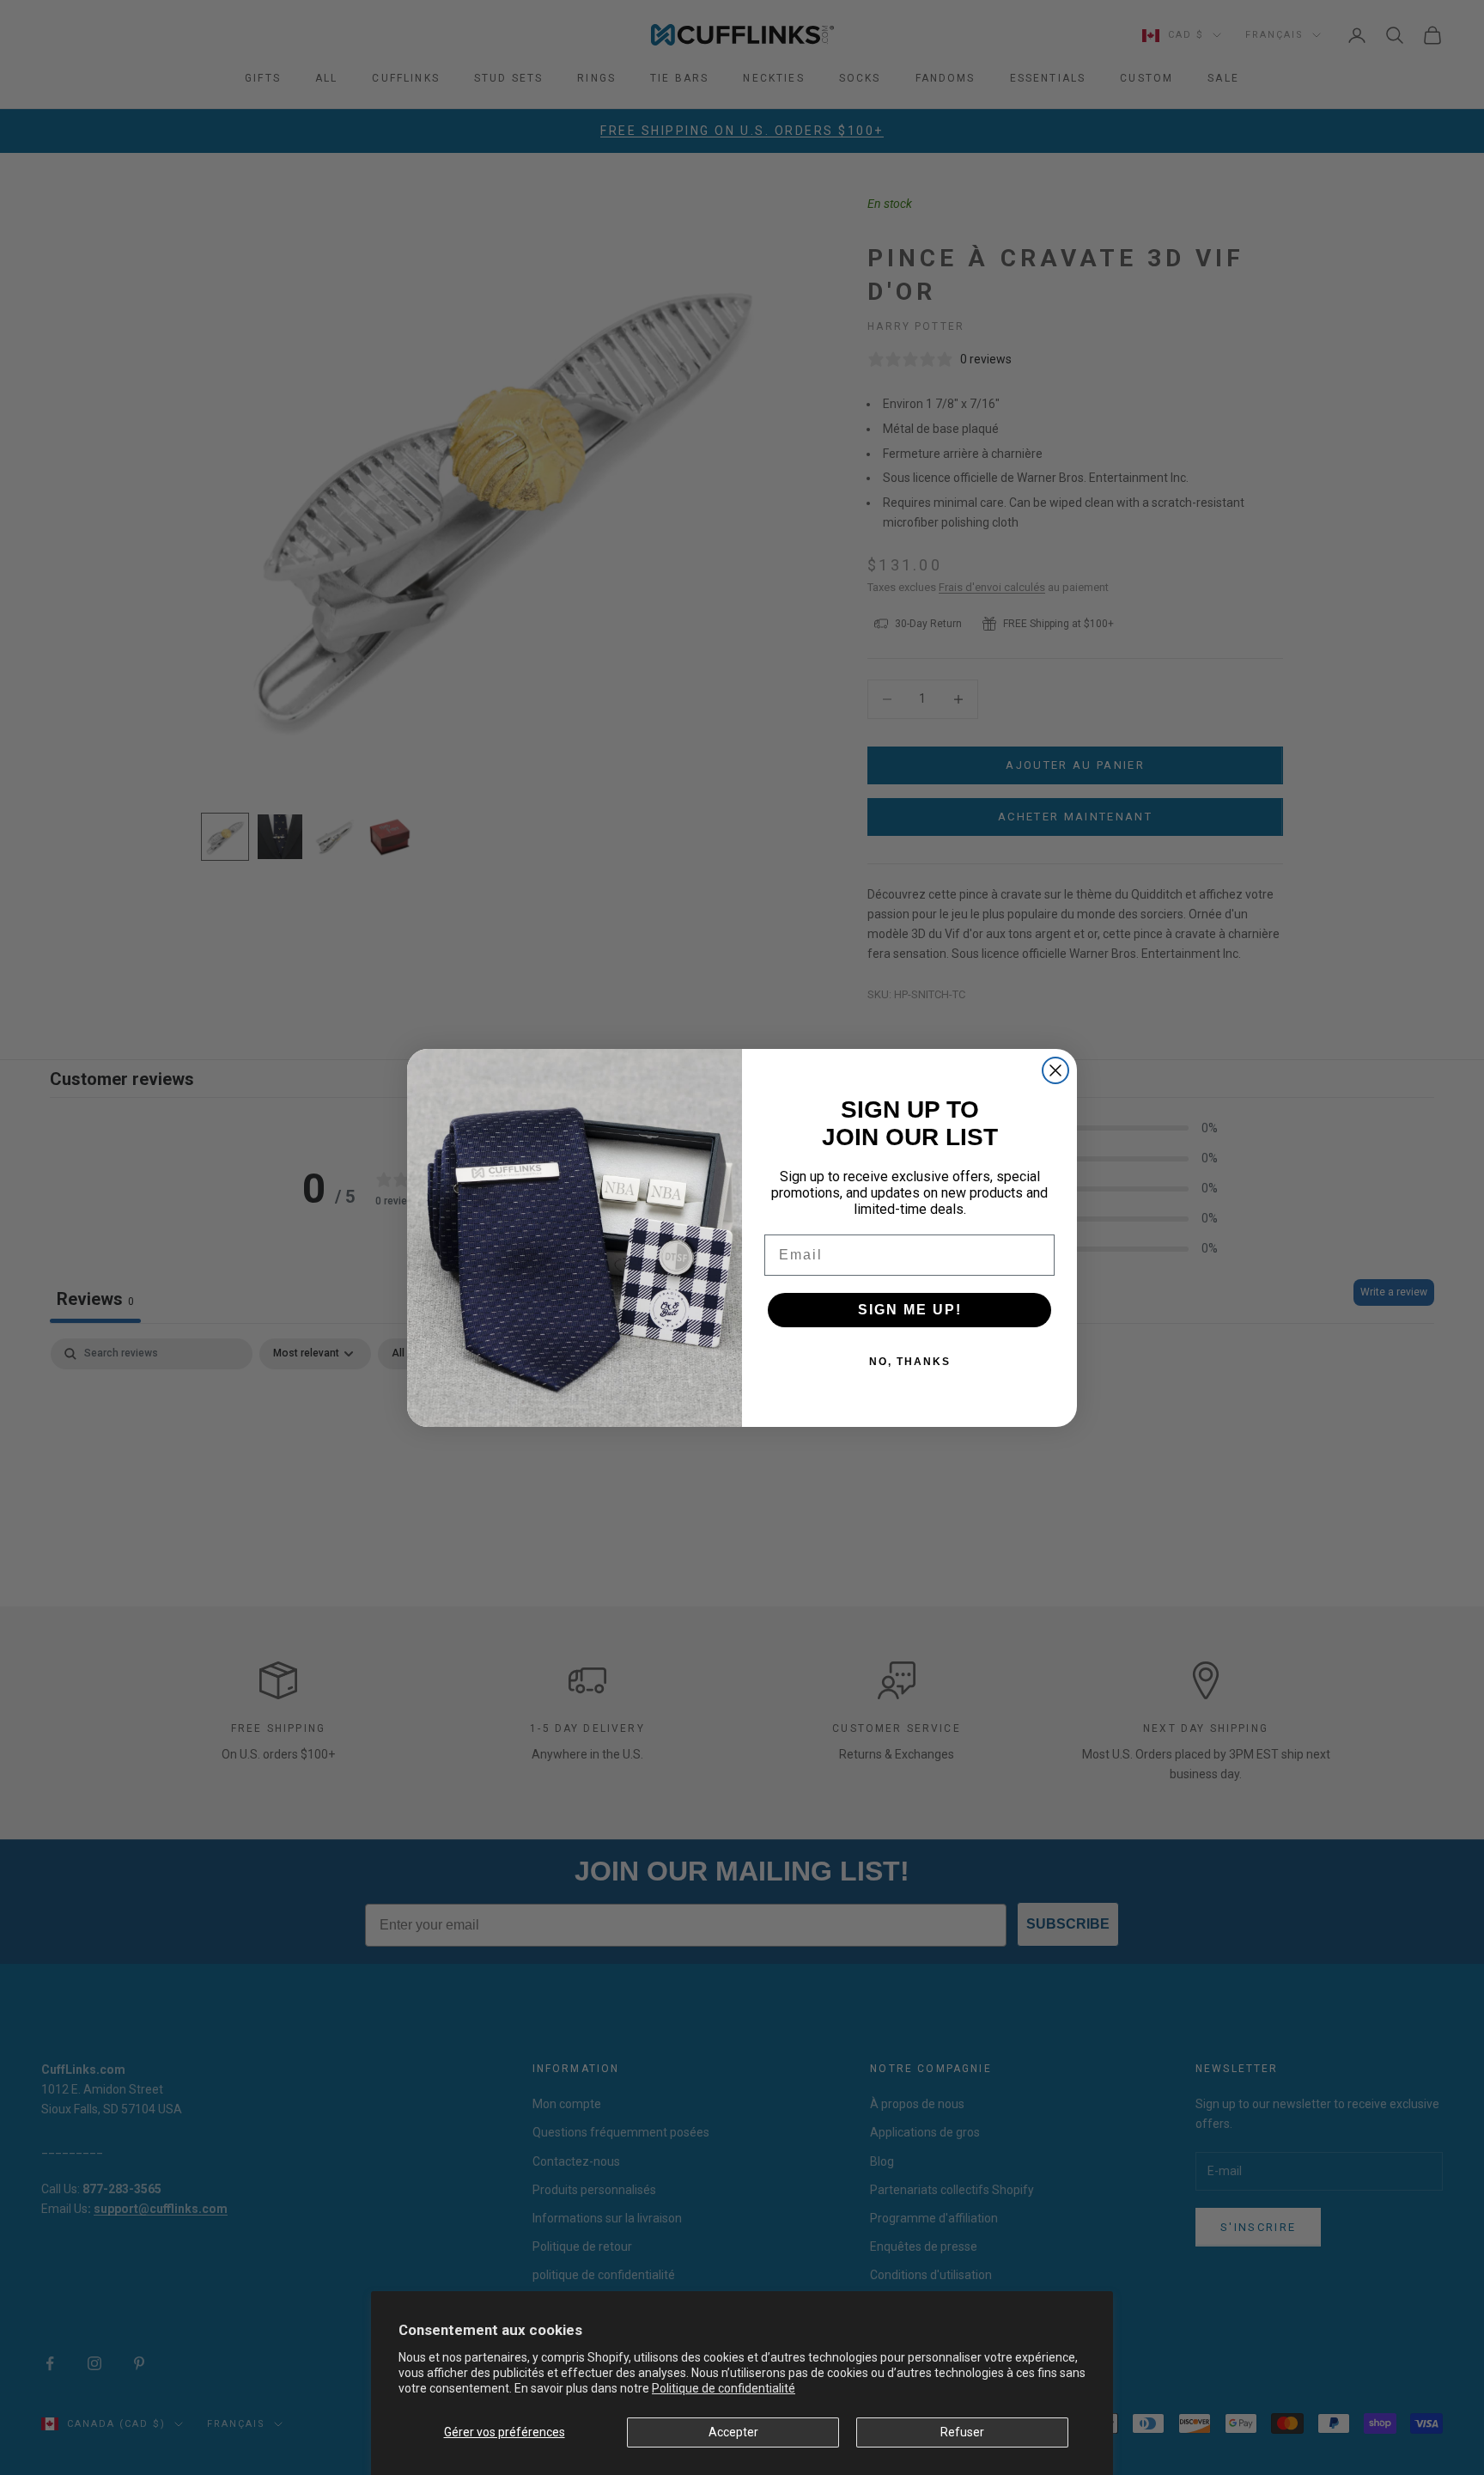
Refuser (962, 2432)
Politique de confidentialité (724, 2388)
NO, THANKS (910, 1362)
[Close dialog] (1055, 1070)
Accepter (733, 2432)
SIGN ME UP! (910, 1310)
